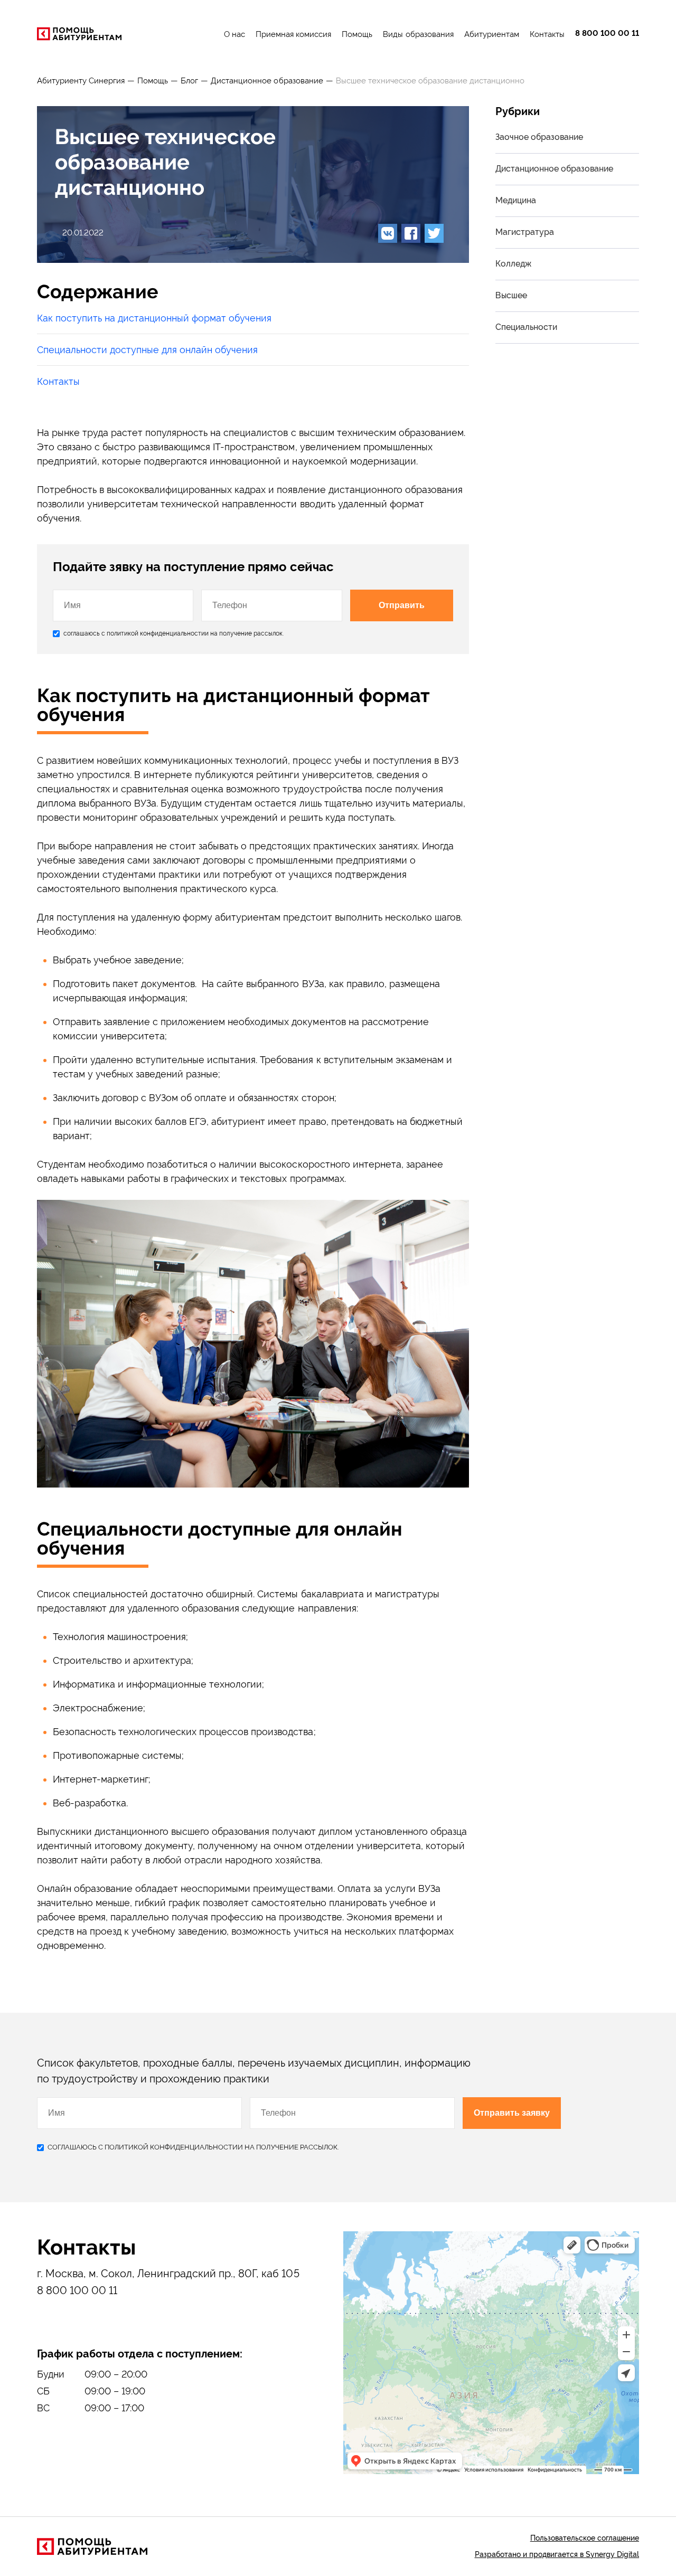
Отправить (402, 605)
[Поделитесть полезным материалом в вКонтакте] (388, 233)
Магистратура (525, 232)
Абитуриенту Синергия (81, 81)
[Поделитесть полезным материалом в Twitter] (434, 233)
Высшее (511, 295)
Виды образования (418, 34)
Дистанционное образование (267, 81)
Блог (189, 81)
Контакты (547, 34)
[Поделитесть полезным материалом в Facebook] (411, 233)
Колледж (513, 264)
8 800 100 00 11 (607, 34)
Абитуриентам (492, 34)
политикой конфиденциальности (156, 633)
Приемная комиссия (293, 34)
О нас (234, 34)
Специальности (526, 327)
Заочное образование (539, 137)
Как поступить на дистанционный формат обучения (154, 318)
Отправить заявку (512, 2113)
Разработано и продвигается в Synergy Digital (557, 2554)
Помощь (357, 34)
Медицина (516, 200)
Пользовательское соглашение (585, 2538)
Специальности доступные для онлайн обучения (147, 350)
